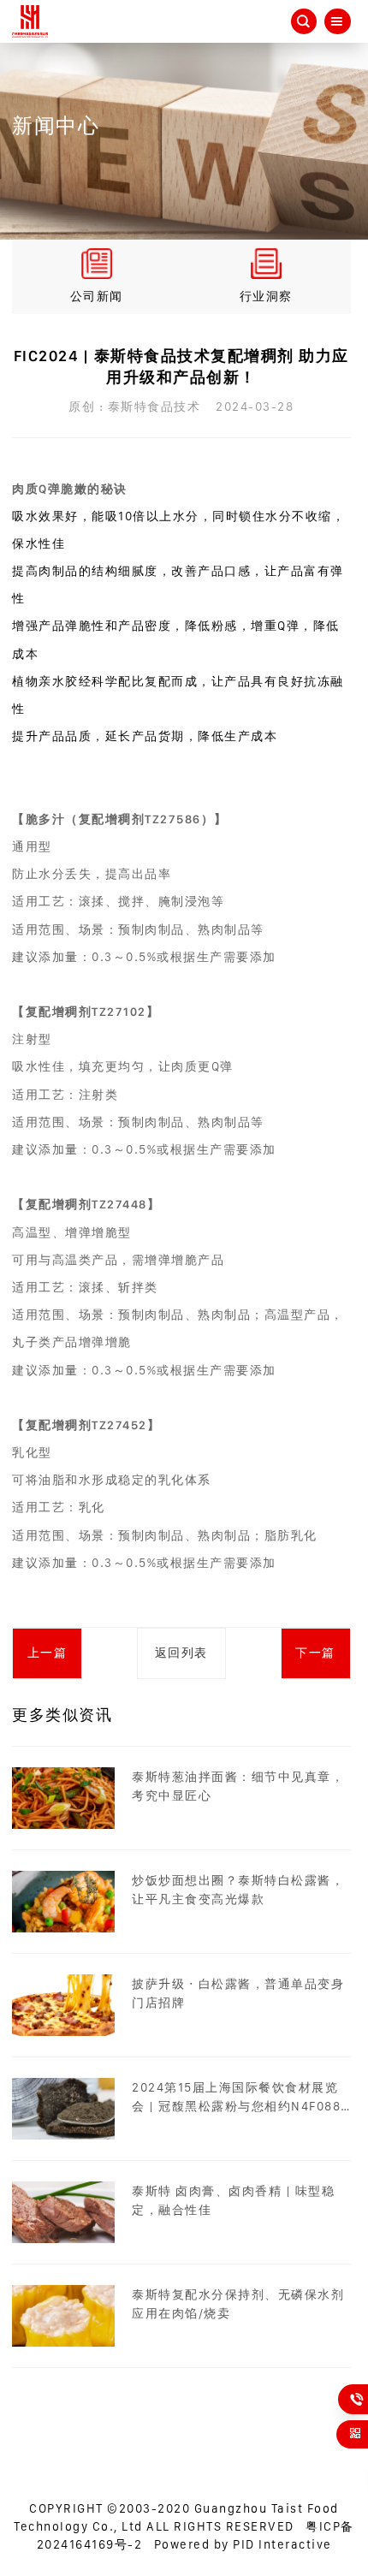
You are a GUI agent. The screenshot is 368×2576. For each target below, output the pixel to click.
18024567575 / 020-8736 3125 (358, 2399)
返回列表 (181, 1653)
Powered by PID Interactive (243, 2544)
